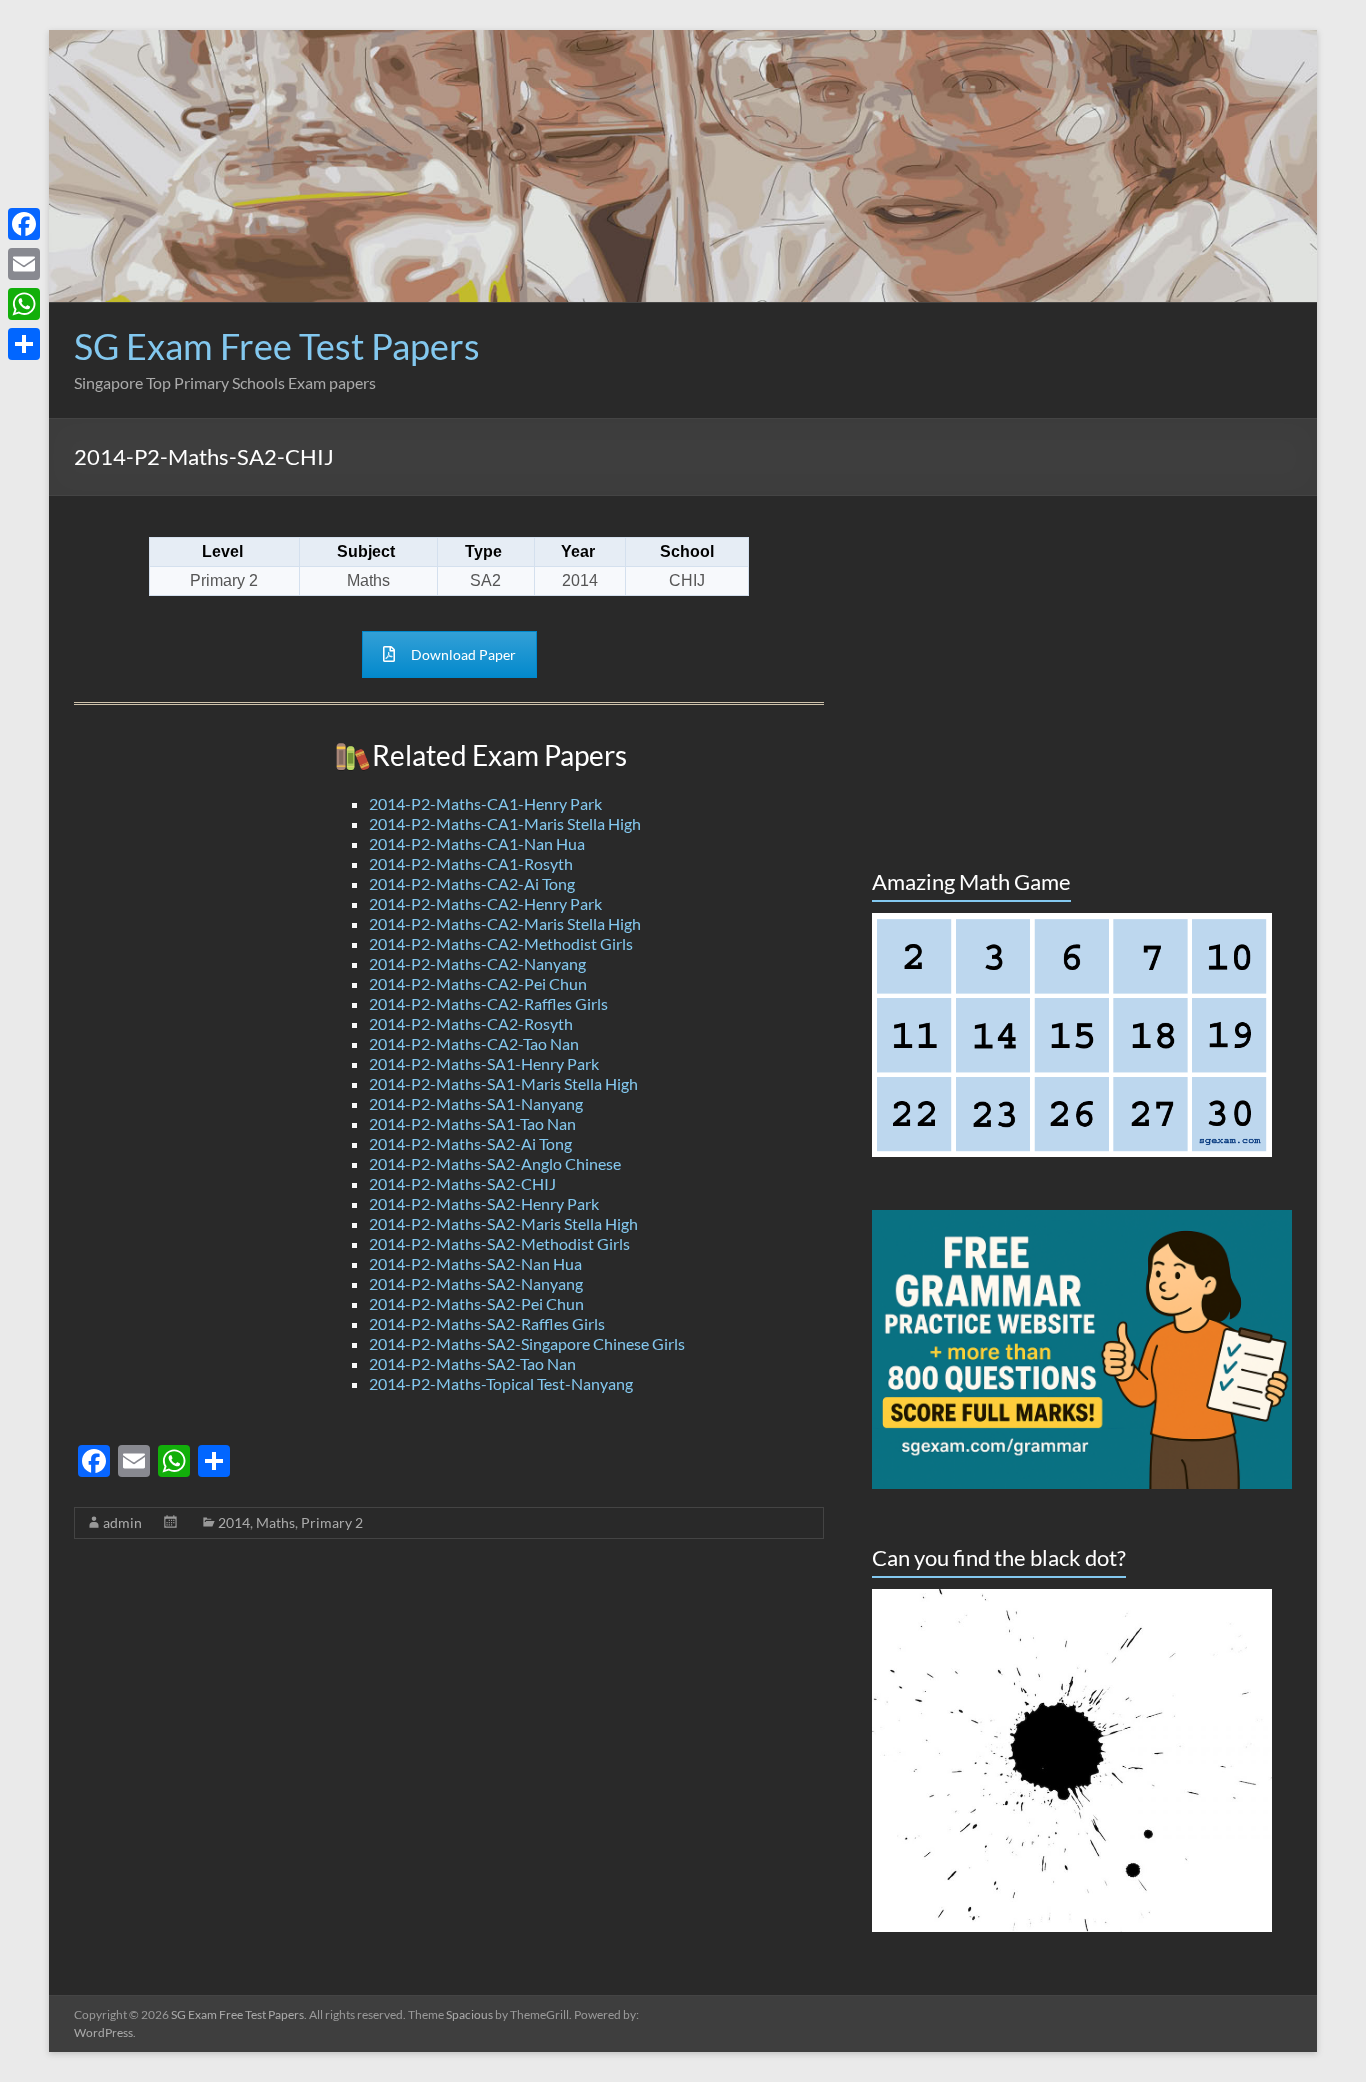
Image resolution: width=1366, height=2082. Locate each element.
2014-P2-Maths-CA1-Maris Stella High (505, 823)
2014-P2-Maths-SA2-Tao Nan (472, 1363)
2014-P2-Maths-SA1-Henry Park (484, 1063)
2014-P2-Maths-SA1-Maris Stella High (503, 1083)
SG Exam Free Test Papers (277, 346)
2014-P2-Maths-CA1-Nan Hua (477, 843)
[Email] (24, 264)
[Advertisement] (928, 373)
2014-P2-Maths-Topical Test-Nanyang (501, 1383)
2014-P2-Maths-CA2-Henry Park (485, 903)
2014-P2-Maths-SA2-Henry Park (484, 1203)
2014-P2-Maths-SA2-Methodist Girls (499, 1243)
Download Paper (463, 654)
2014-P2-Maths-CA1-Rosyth (471, 863)
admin (122, 1522)
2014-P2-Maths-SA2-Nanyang (476, 1283)
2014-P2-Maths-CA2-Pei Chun (478, 983)
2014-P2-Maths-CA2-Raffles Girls (488, 1003)
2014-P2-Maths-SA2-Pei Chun (476, 1303)
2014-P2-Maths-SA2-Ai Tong (470, 1143)
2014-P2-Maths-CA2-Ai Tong (472, 883)
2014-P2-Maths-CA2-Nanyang (477, 963)
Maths (275, 1522)
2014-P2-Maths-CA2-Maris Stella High (505, 923)
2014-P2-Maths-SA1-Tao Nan (472, 1123)
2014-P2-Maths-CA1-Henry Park (485, 803)
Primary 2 (332, 1522)
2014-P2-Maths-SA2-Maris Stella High (503, 1223)
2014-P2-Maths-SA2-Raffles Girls (487, 1323)
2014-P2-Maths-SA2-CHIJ (462, 1183)
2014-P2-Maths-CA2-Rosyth (471, 1023)
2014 (234, 1522)
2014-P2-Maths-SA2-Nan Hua (475, 1263)
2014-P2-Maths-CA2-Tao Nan (474, 1043)
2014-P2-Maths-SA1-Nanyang (476, 1103)
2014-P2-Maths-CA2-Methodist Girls (501, 943)
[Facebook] (24, 224)
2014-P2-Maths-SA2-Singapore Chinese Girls (527, 1343)
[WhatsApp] (24, 304)
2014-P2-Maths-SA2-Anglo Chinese (495, 1163)
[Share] (24, 344)
